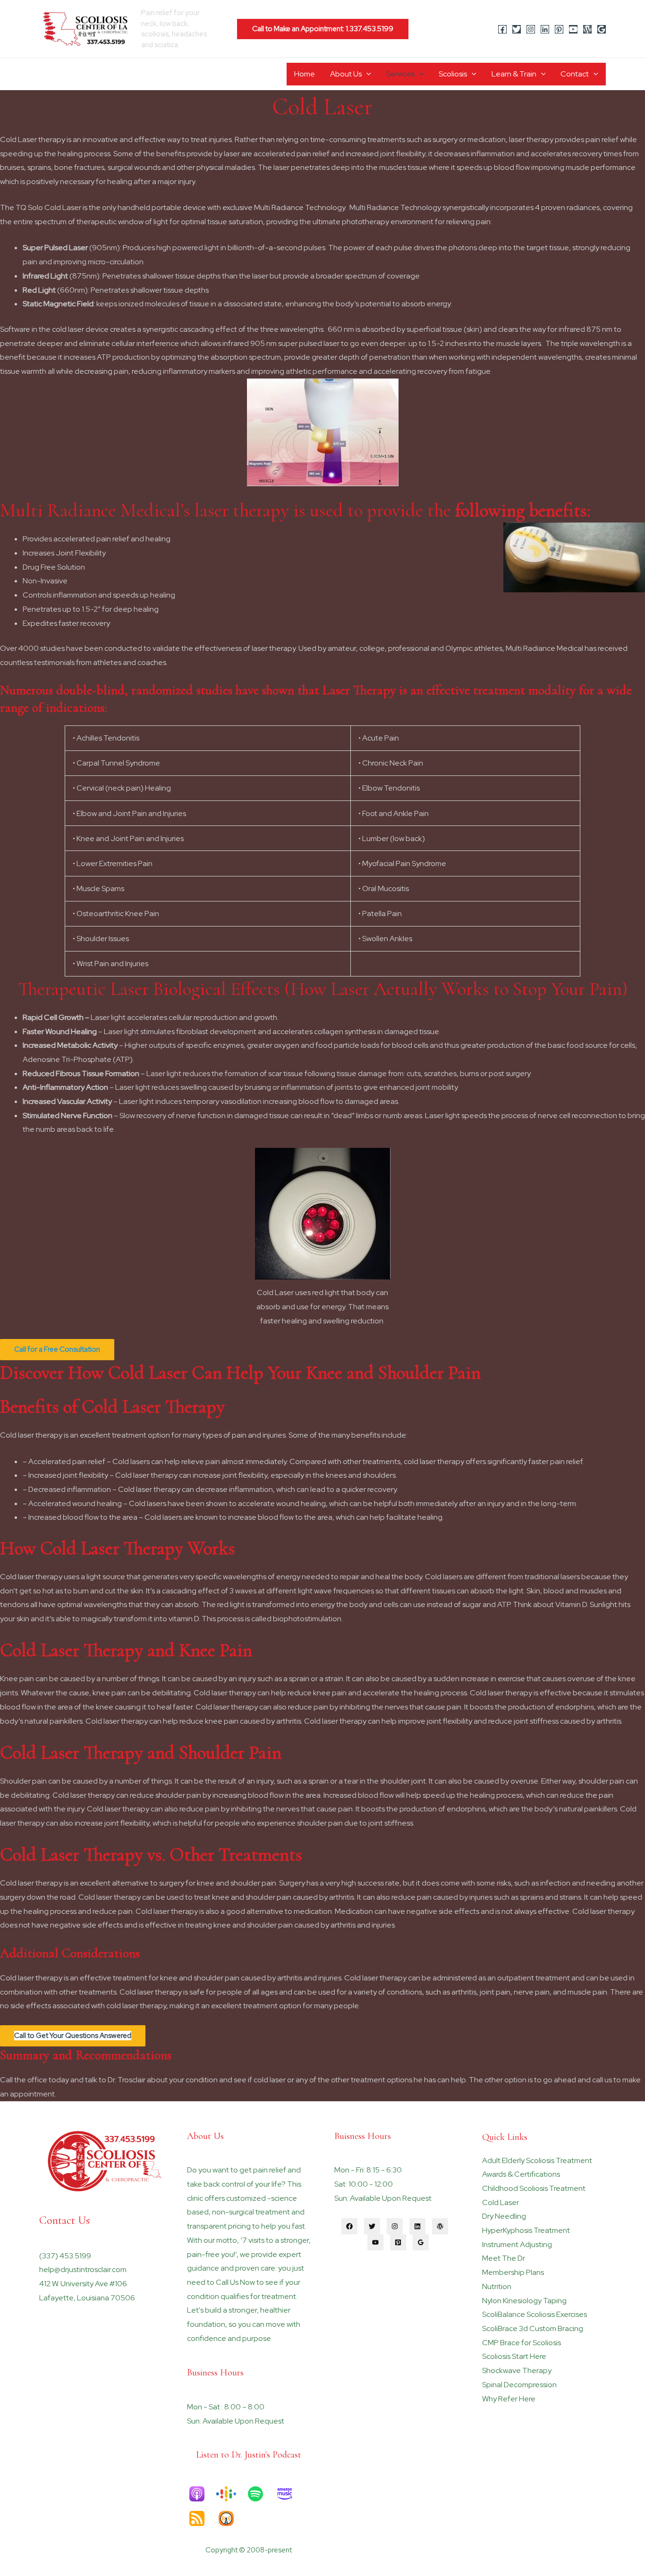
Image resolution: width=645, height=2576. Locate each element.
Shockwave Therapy (517, 2370)
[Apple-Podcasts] (202, 2494)
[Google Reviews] (602, 29)
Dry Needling (504, 2216)
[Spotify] (260, 2494)
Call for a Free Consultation (57, 1349)
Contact (575, 74)
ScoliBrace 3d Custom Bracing (533, 2328)
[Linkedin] (545, 29)
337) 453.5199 (67, 2256)
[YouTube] (573, 29)
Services (400, 74)
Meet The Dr (504, 2258)
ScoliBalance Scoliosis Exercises (535, 2314)
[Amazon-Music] (289, 2494)
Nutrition (497, 2286)
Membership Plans (513, 2272)
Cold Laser (501, 2202)
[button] (323, 29)
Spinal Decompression (519, 2385)
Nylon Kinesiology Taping (524, 2301)
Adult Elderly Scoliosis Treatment (537, 2160)
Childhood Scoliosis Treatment (534, 2188)
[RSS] (202, 2518)
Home (305, 74)
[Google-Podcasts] (231, 2494)
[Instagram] (531, 29)
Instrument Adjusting (517, 2244)
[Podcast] (587, 29)
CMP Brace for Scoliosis (522, 2343)
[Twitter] (517, 29)
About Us (346, 74)
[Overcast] (231, 2518)
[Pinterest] (559, 29)
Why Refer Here (509, 2399)
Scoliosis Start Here (514, 2356)
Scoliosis (453, 74)
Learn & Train (514, 74)
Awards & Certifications (521, 2174)
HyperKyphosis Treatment (526, 2230)
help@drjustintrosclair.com (83, 2269)
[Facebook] (502, 29)
